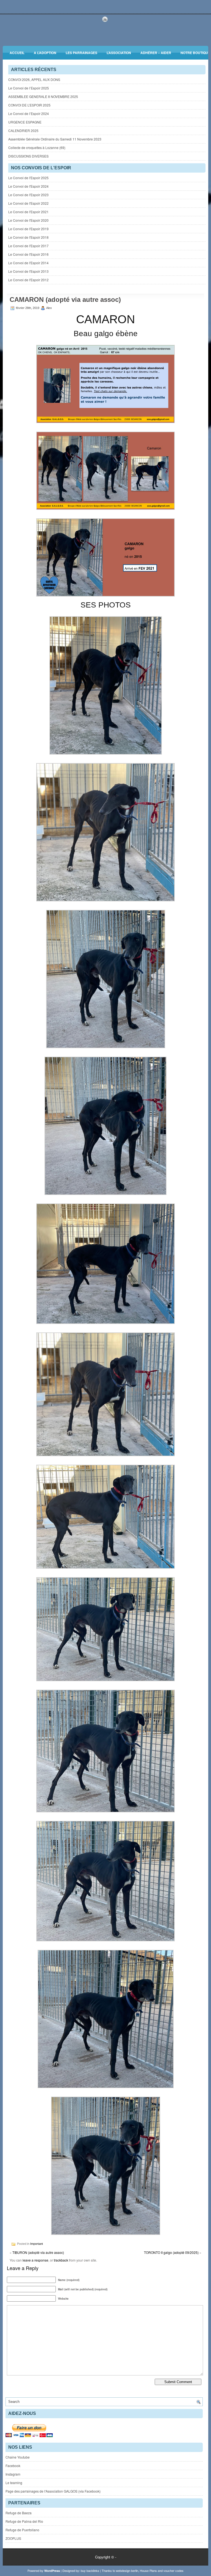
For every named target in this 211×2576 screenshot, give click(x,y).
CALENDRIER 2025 (23, 130)
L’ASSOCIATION (119, 53)
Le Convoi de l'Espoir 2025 (28, 178)
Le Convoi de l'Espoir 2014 (28, 263)
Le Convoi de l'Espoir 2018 (28, 237)
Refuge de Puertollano (22, 2530)
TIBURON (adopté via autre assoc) (38, 2252)
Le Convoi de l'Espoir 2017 (28, 246)
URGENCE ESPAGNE (25, 122)
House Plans (148, 2571)
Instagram (13, 2474)
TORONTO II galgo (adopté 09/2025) (171, 2252)
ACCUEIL (17, 53)
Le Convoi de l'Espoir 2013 (28, 271)
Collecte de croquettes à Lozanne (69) (37, 147)
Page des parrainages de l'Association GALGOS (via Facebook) (53, 2491)
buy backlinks (90, 2571)
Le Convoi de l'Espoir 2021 (28, 212)
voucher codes (173, 2571)
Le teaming (14, 2483)
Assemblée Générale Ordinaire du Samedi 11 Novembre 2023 (55, 139)
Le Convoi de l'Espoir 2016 (28, 254)
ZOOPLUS (13, 2538)
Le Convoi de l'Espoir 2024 (28, 186)
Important (37, 2244)
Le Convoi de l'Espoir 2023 (28, 195)
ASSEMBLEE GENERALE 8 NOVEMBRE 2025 (43, 96)
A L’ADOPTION (45, 53)
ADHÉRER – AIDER (156, 53)
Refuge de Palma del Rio (24, 2521)
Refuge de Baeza (19, 2513)
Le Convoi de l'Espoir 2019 (28, 229)
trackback (61, 2260)
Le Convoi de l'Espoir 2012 (28, 280)
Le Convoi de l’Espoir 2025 (29, 88)
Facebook (13, 2466)
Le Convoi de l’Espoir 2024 (29, 113)
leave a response (35, 2260)
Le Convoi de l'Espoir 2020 (28, 220)
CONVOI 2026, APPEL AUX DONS (34, 79)
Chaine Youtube (18, 2457)
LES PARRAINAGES (81, 53)
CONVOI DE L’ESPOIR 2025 (29, 105)
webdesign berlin (127, 2571)
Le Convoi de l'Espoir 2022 (28, 203)
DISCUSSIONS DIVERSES (28, 156)
